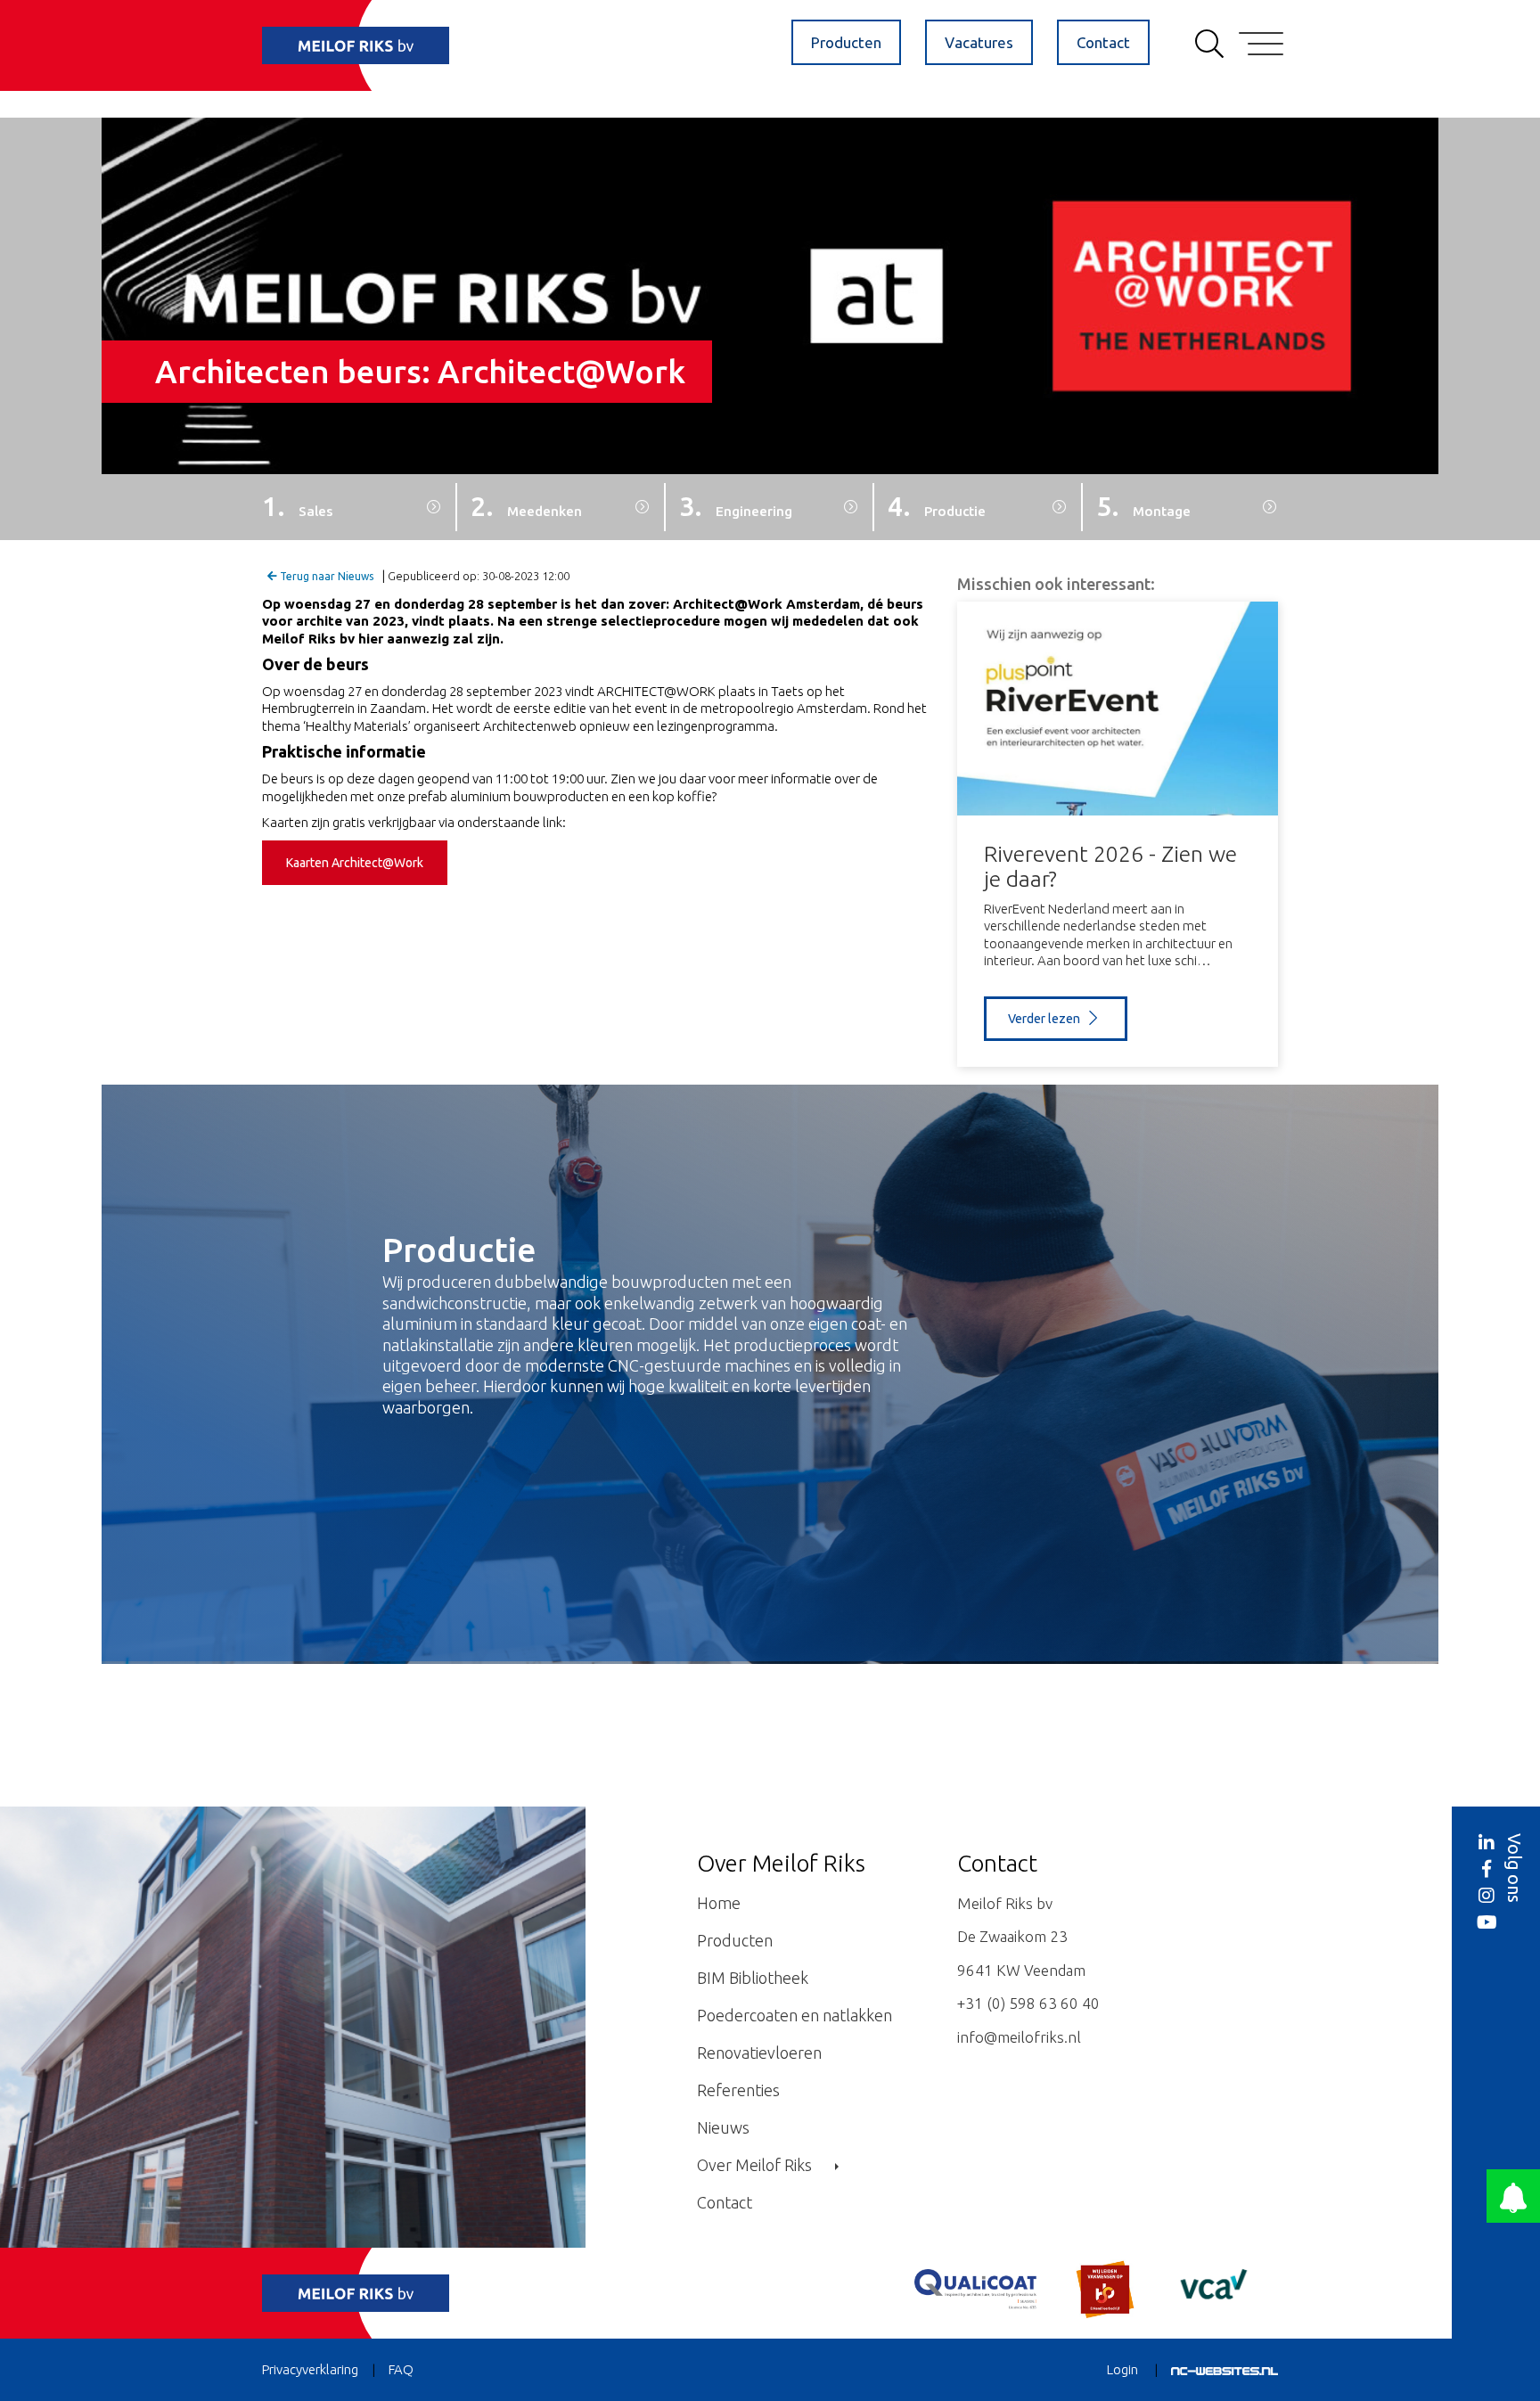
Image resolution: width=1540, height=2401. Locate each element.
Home (719, 1903)
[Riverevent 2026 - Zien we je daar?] (1118, 709)
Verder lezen (1045, 1019)
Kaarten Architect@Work (355, 863)
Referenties (738, 2090)
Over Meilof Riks (756, 2165)
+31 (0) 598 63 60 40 (1028, 2003)
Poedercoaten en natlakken (795, 2015)
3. (736, 506)
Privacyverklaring (310, 2369)
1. (297, 506)
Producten (846, 42)
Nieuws (723, 2127)
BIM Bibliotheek (753, 1978)
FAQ (401, 2369)
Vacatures (979, 42)
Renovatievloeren (759, 2053)
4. (937, 506)
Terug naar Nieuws (325, 576)
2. (526, 506)
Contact (1103, 42)
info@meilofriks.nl (1019, 2037)
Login (1122, 2369)
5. (1143, 506)
